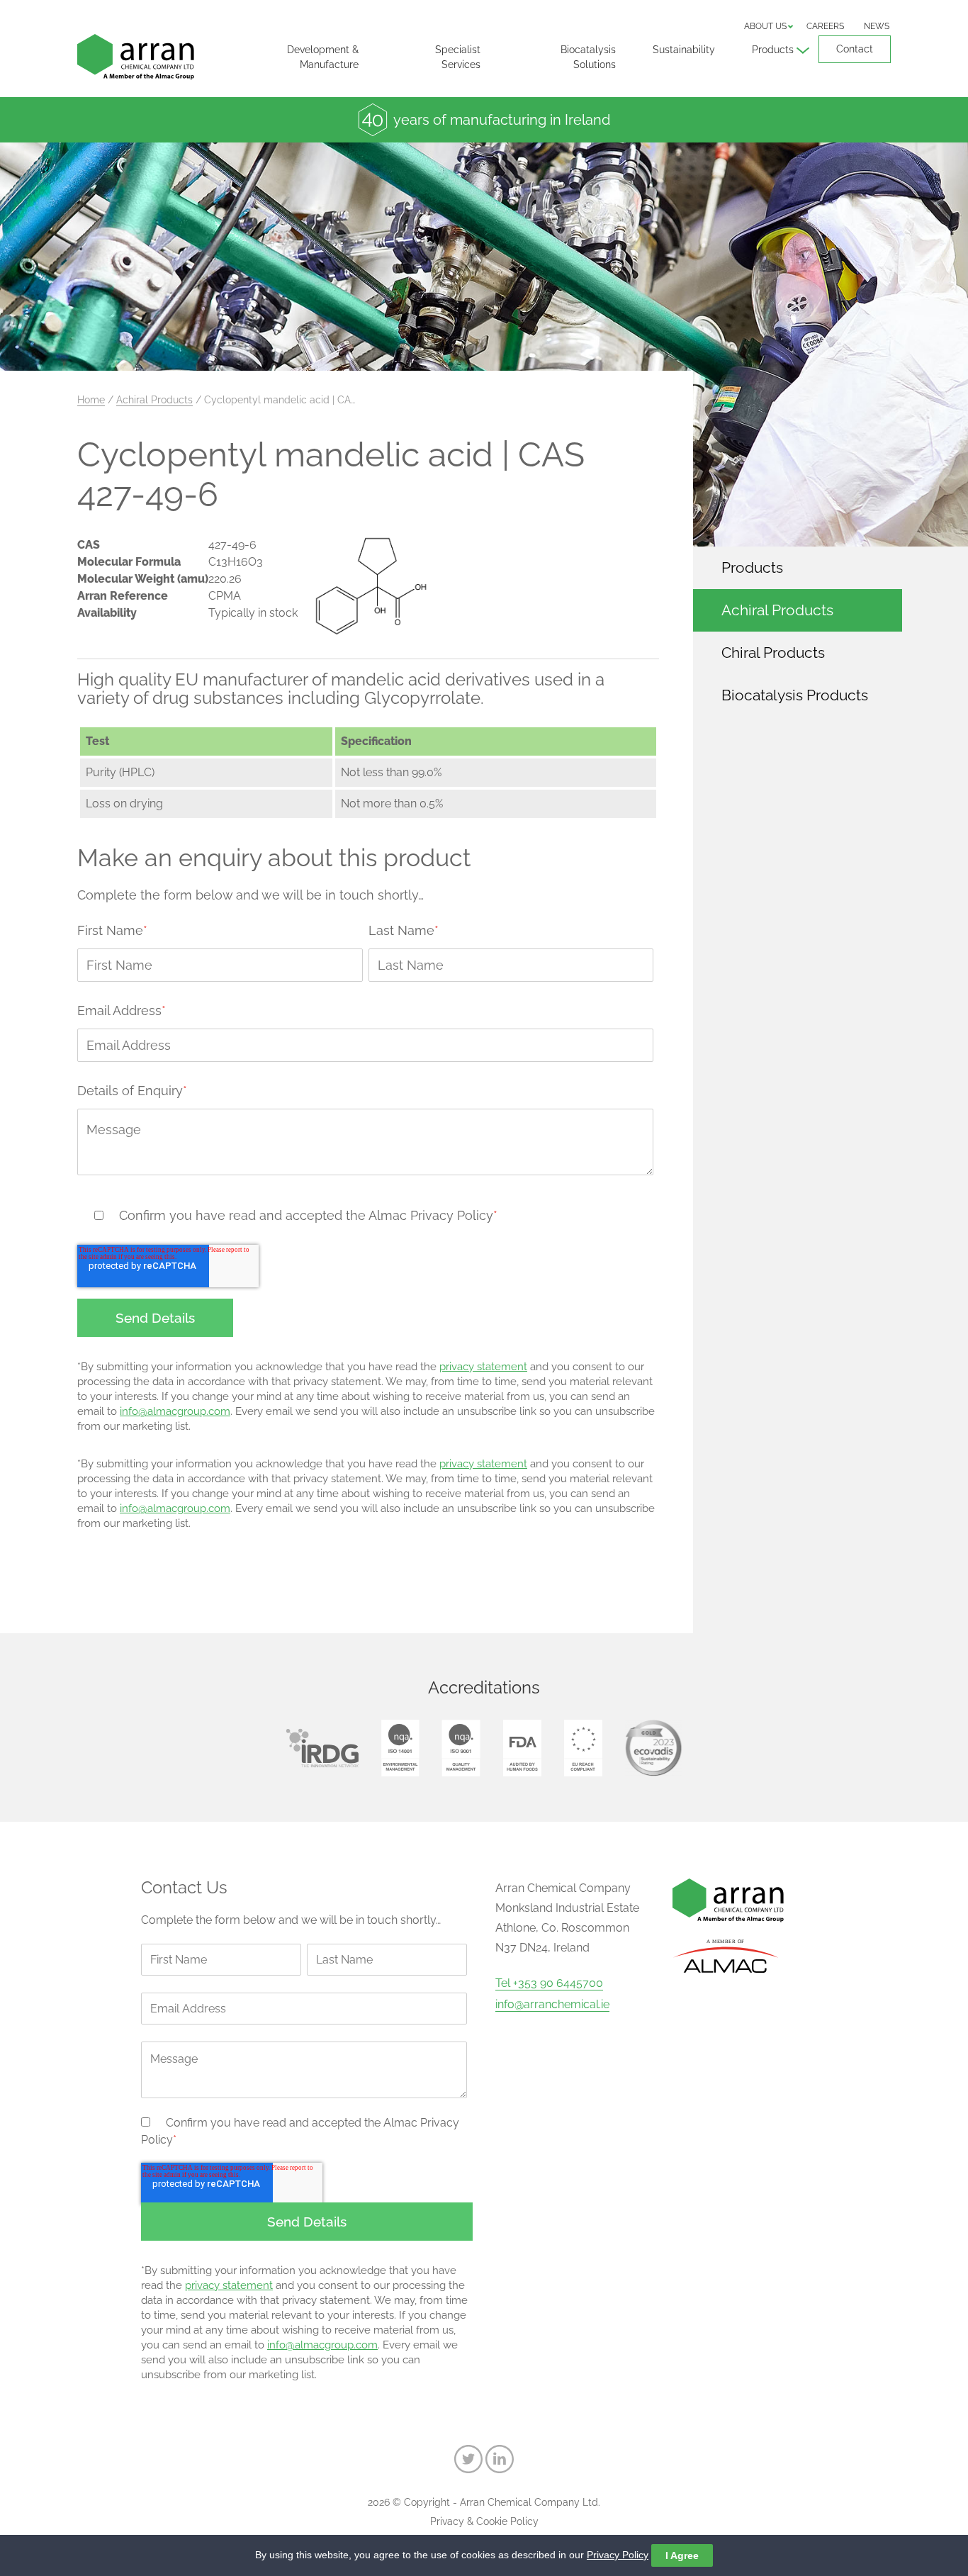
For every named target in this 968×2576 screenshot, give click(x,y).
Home (91, 400)
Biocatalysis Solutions (588, 57)
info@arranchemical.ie (552, 2005)
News (877, 26)
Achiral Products (154, 400)
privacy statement (483, 1367)
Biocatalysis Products (795, 695)
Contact (855, 49)
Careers (825, 26)
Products (773, 50)
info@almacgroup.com (175, 1411)
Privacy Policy (618, 2555)
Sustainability (684, 50)
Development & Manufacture (323, 57)
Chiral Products (773, 653)
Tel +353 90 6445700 (549, 1983)
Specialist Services (458, 57)
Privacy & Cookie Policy (484, 2521)
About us (765, 26)
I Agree (682, 2555)
